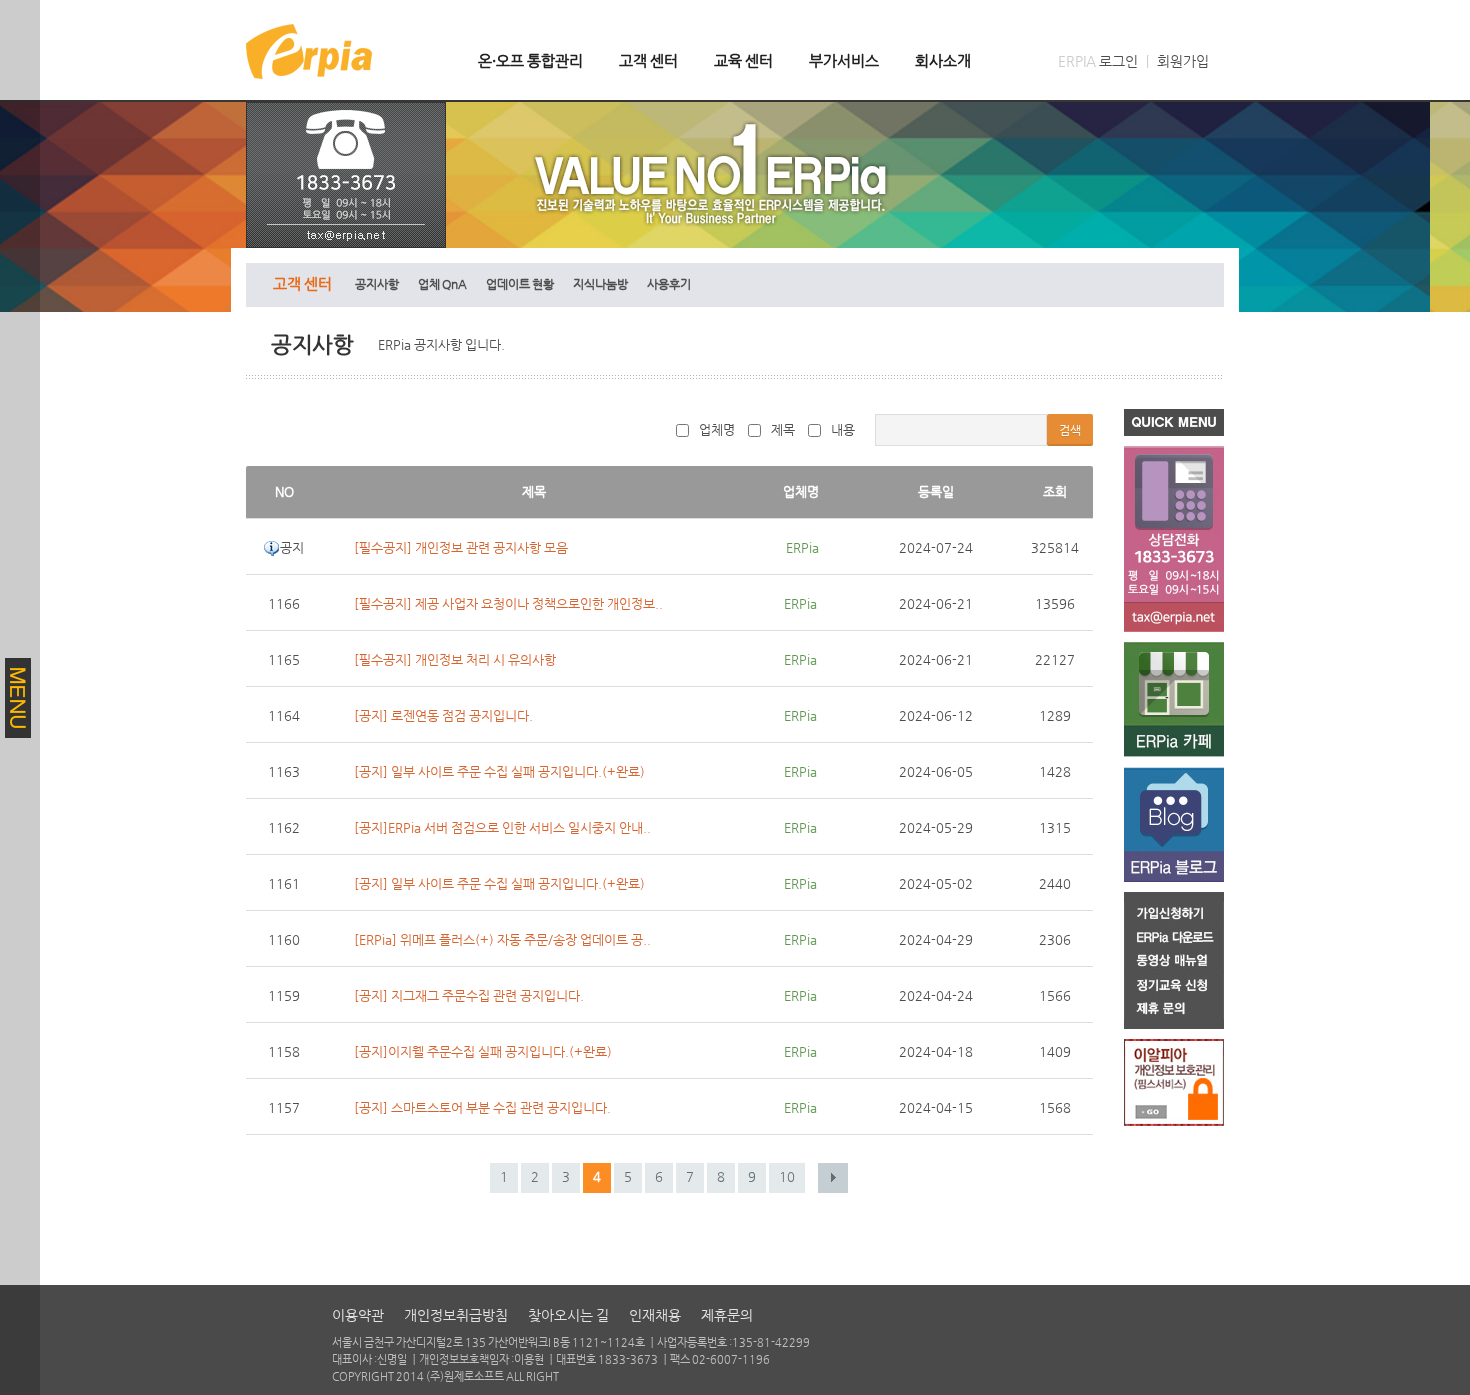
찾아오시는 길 (568, 1315)
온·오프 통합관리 (530, 60)
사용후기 (669, 284)
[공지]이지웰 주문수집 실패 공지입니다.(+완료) (483, 1051)
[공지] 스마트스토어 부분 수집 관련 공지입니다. (482, 1107)
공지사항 (377, 284)
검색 (1070, 430)
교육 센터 (743, 60)
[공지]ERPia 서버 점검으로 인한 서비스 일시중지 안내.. (502, 827)
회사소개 (943, 60)
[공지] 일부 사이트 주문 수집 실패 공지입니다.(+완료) (499, 771)
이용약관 (358, 1315)
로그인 (1118, 61)
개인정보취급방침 (456, 1315)
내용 (843, 429)
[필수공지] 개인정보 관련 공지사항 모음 (461, 547)
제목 (783, 429)
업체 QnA (442, 284)
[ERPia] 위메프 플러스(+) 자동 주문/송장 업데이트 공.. (502, 939)
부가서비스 (844, 60)
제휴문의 (727, 1315)
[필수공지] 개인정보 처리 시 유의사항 (455, 659)
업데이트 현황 (520, 284)
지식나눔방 (600, 284)
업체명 (717, 429)
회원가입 (1183, 61)
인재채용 (655, 1315)
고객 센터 (648, 60)
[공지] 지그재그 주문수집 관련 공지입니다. (469, 995)
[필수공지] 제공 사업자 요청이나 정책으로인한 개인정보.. (508, 603)
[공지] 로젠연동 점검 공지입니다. (443, 715)
